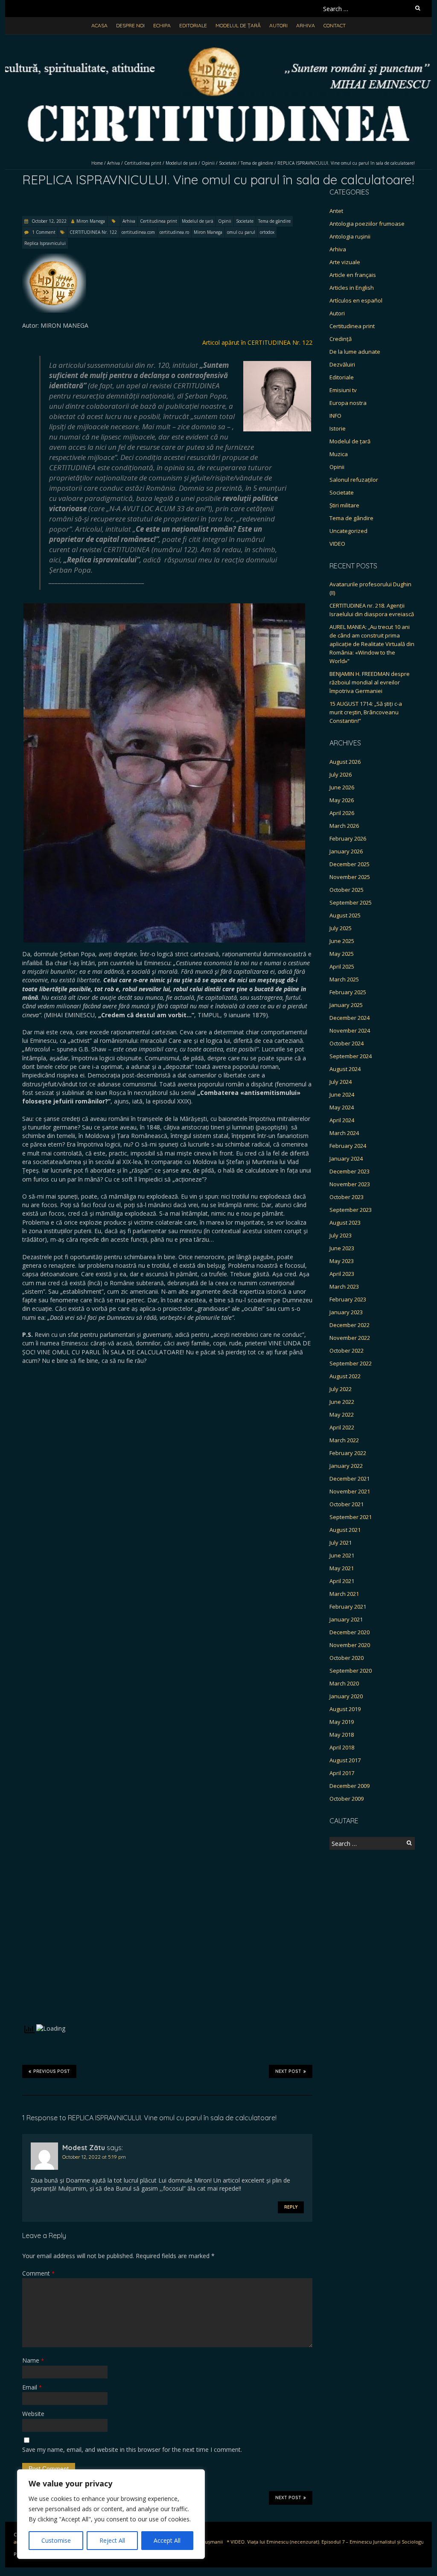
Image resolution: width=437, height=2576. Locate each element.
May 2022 (342, 1415)
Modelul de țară (238, 25)
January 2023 (346, 1312)
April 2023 (342, 1274)
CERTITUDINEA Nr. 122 (93, 232)
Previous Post (52, 2071)
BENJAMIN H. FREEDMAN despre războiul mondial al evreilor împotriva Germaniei (370, 682)
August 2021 (345, 1530)
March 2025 (344, 979)
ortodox (267, 232)
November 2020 (350, 1645)
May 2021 (342, 1568)
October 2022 (347, 1351)
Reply (291, 2207)
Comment (38, 2273)
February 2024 (348, 1146)
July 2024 (341, 1082)
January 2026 (346, 851)
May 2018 (342, 1735)
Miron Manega (91, 221)
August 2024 (345, 1069)
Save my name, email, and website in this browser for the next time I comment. (132, 2449)
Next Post (288, 2071)
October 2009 (347, 1799)
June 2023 (342, 1248)
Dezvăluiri (342, 364)
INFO (335, 416)
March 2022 (344, 1440)
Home (97, 163)
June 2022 (342, 1402)
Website (33, 2414)
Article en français (353, 275)
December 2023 (350, 1171)
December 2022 (350, 1325)
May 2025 (342, 954)
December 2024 (350, 1018)
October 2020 (347, 1658)
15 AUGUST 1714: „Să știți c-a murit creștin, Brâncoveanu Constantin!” (366, 712)
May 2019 (342, 1722)
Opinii (208, 163)
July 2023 (341, 1235)
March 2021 (344, 1594)
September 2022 (351, 1363)
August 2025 (345, 915)
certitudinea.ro (174, 232)
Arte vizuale (345, 262)
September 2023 (351, 1210)
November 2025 (350, 877)
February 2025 (348, 992)
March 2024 (344, 1133)
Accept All (167, 2540)
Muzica (339, 454)
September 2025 (351, 902)
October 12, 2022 (48, 221)
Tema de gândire (257, 163)
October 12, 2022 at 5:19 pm (94, 2157)
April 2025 (342, 966)
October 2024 (347, 1043)
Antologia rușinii (350, 236)
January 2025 (346, 1005)
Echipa (162, 25)
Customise (56, 2540)
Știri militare (344, 505)
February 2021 (348, 1607)
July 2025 (341, 928)
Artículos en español (356, 300)
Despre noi (130, 25)
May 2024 (342, 1107)
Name (33, 2360)
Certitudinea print (143, 163)
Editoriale (193, 25)
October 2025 (347, 890)
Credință (341, 339)
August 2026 (345, 762)
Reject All (112, 2540)
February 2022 (348, 1453)
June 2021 (342, 1555)
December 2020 (350, 1632)
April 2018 (342, 1747)
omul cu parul (241, 232)
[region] (111, 2514)
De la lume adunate (355, 352)
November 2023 (350, 1184)
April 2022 (342, 1427)
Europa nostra (348, 403)
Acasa (99, 25)
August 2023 (345, 1223)
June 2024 (342, 1094)
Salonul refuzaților (354, 480)
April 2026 (342, 813)
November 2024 (350, 1030)
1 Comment (44, 232)
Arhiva (306, 25)
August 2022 (345, 1376)
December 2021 (350, 1479)
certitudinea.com (138, 232)
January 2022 (346, 1466)
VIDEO (337, 544)
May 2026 (342, 800)
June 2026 (342, 787)
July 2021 (341, 1543)
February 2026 (348, 838)
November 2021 (350, 1491)
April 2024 (342, 1120)
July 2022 (341, 1389)
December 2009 (350, 1786)
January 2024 (346, 1158)
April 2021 (342, 1581)
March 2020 (344, 1683)
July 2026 (341, 774)
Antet (336, 211)
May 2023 (342, 1261)
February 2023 (348, 1299)
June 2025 (342, 941)
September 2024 (351, 1056)
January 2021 (346, 1619)
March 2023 (344, 1287)
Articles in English (352, 288)
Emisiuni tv (343, 390)
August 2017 (345, 1760)
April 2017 (342, 1773)
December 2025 (350, 864)
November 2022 (350, 1338)
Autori (278, 25)
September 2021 (351, 1517)
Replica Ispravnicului (45, 243)
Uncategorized (348, 531)
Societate (228, 163)
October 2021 (347, 1504)
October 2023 (347, 1197)
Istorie (338, 428)
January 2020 (346, 1696)
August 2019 (345, 1709)
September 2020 (351, 1671)
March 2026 (344, 826)
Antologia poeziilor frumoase (367, 224)
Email (32, 2387)
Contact (335, 25)
